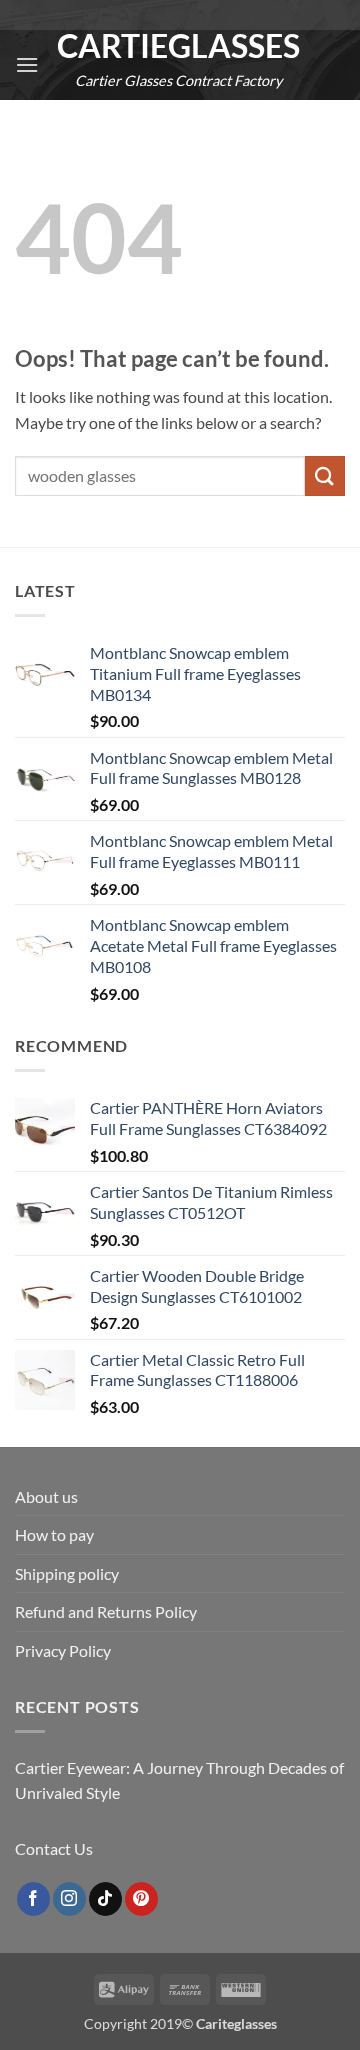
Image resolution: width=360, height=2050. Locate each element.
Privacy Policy (63, 1650)
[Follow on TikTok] (105, 1899)
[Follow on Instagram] (69, 1899)
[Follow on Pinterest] (141, 1899)
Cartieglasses (178, 46)
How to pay (54, 1534)
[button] (27, 64)
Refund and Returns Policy (106, 1611)
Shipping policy (67, 1573)
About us (46, 1496)
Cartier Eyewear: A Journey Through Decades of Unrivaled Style (179, 1780)
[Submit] (325, 475)
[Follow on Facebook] (33, 1899)
